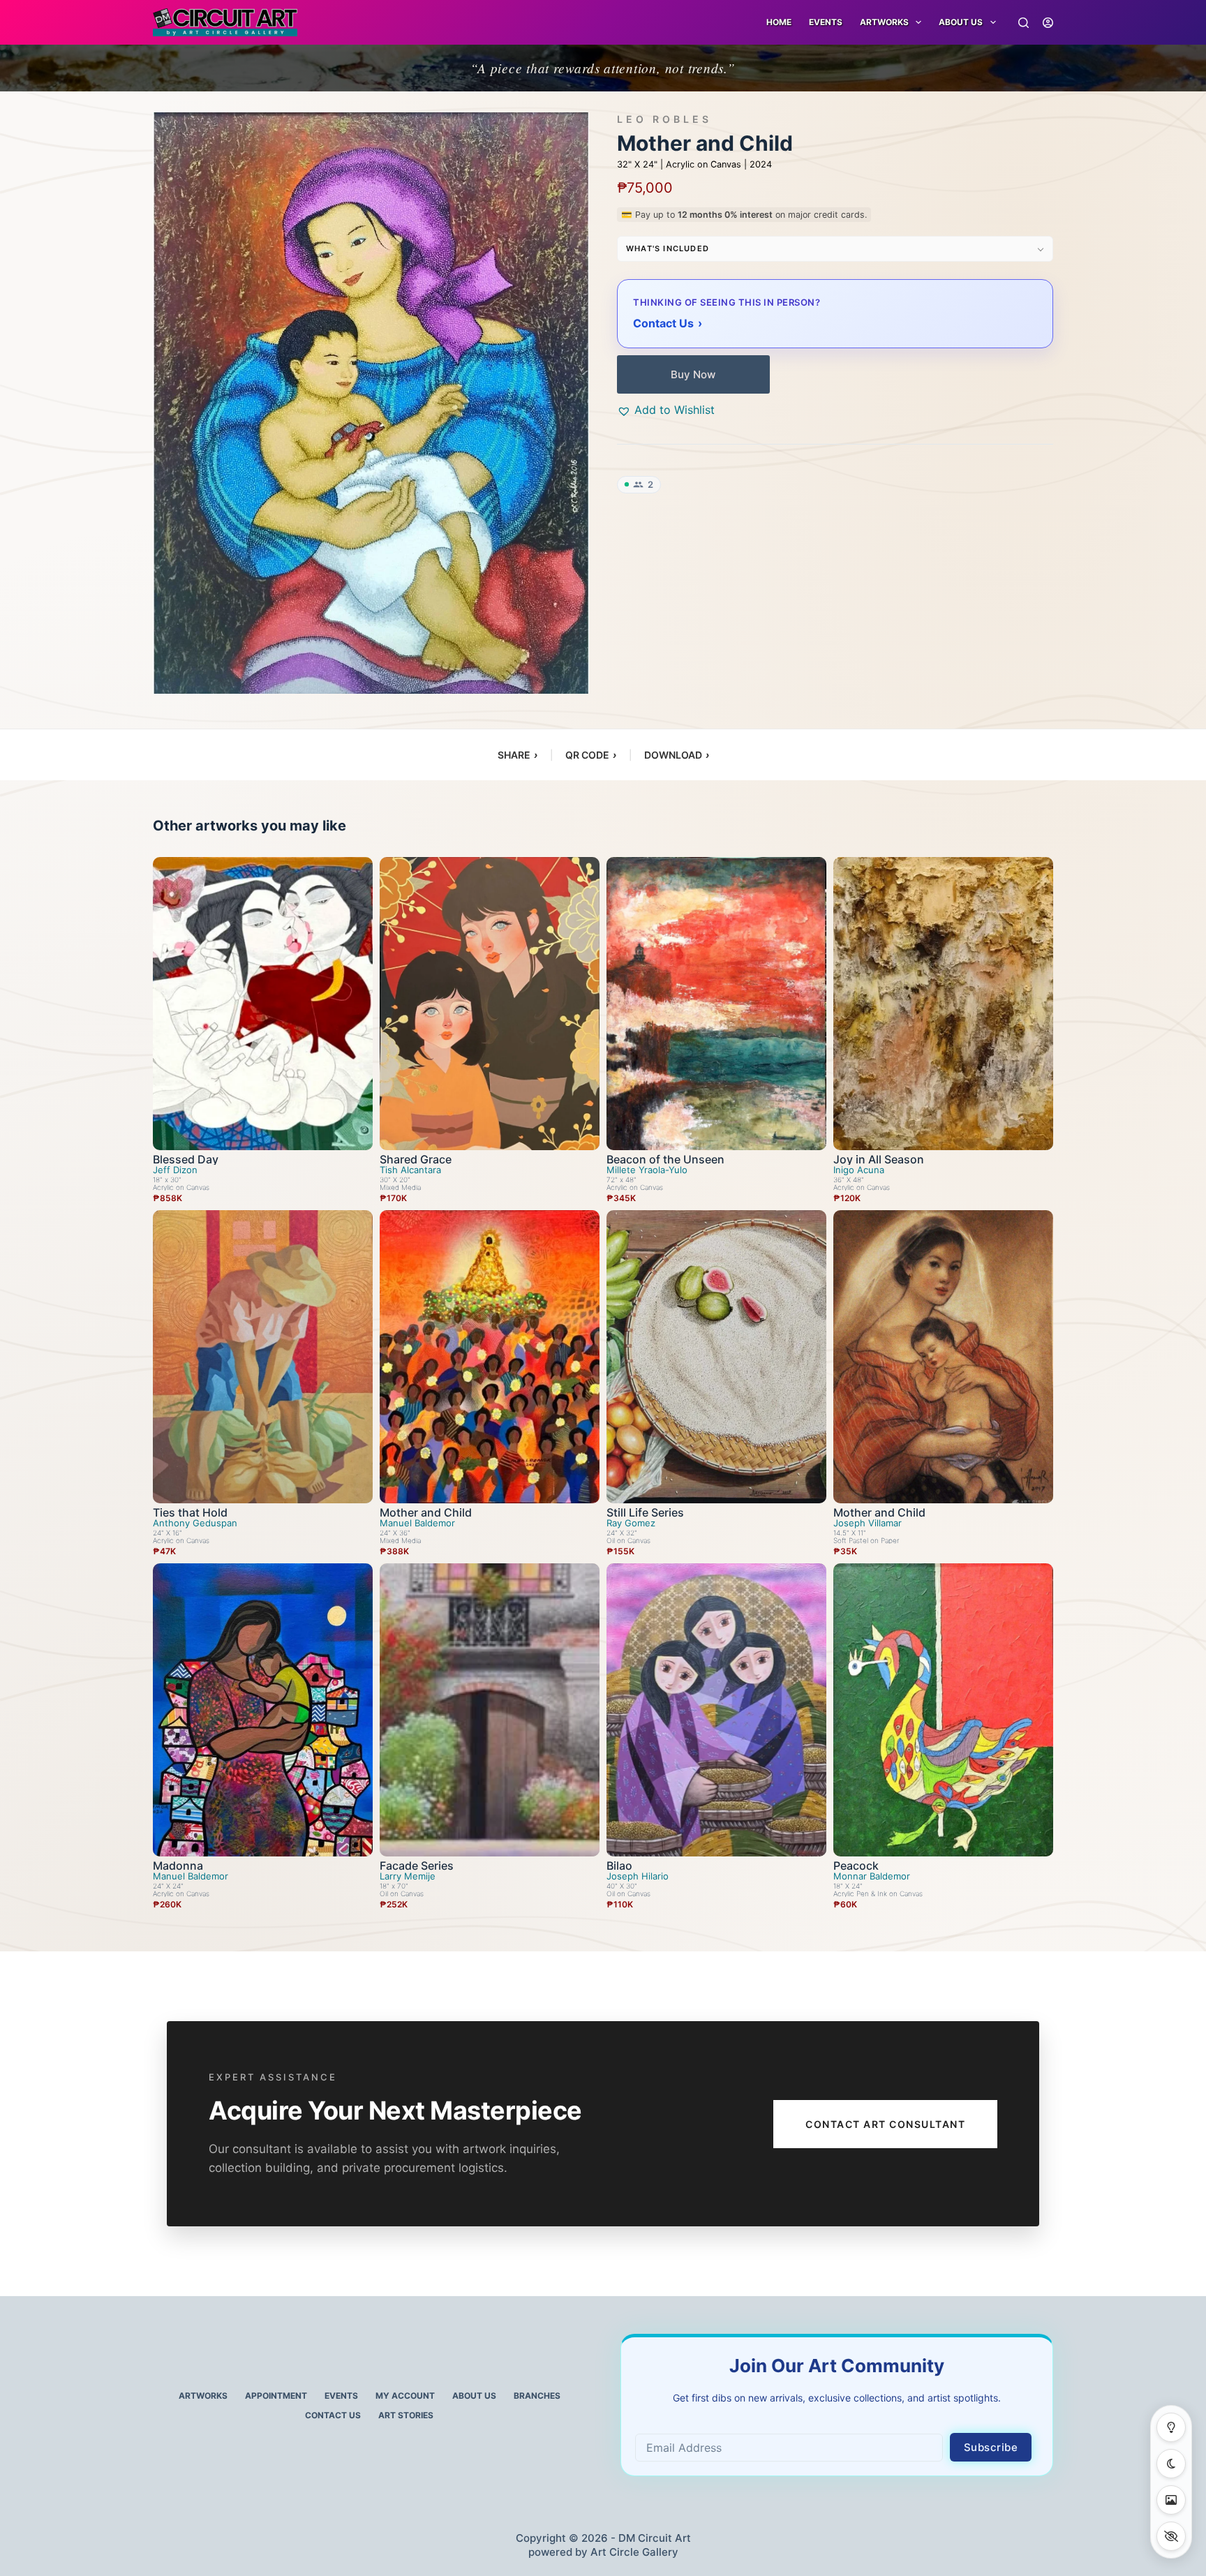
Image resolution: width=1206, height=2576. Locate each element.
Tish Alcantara (410, 1170)
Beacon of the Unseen (665, 1159)
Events (826, 22)
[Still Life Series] (716, 1357)
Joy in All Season (879, 1159)
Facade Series (417, 1866)
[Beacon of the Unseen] (716, 1004)
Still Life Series (645, 1512)
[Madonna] (263, 1710)
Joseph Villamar (868, 1523)
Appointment (276, 2396)
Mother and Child (426, 1512)
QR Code (591, 755)
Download (677, 755)
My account (405, 2396)
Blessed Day (186, 1159)
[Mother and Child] (490, 1357)
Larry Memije (408, 1876)
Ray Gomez (631, 1523)
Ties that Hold (190, 1512)
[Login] (1048, 23)
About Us (961, 22)
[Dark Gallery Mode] (1171, 2464)
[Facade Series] (490, 1710)
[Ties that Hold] (263, 1357)
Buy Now (693, 374)
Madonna (178, 1866)
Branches (537, 2396)
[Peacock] (943, 1710)
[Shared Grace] (490, 1004)
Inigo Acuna (859, 1170)
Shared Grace (416, 1159)
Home (779, 22)
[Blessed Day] (263, 1004)
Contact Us (333, 2415)
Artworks (203, 2396)
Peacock (856, 1866)
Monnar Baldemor (872, 1876)
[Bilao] (716, 1710)
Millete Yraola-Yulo (647, 1170)
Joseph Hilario (638, 1876)
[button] (666, 410)
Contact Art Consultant (885, 2124)
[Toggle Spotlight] (1171, 2427)
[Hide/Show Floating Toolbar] (1171, 2536)
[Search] (1023, 23)
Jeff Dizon (175, 1170)
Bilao (619, 1866)
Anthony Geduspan (195, 1523)
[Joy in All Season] (943, 1004)
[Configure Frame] (1171, 2500)
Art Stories (406, 2415)
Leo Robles (664, 119)
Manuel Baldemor (417, 1523)
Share (518, 755)
